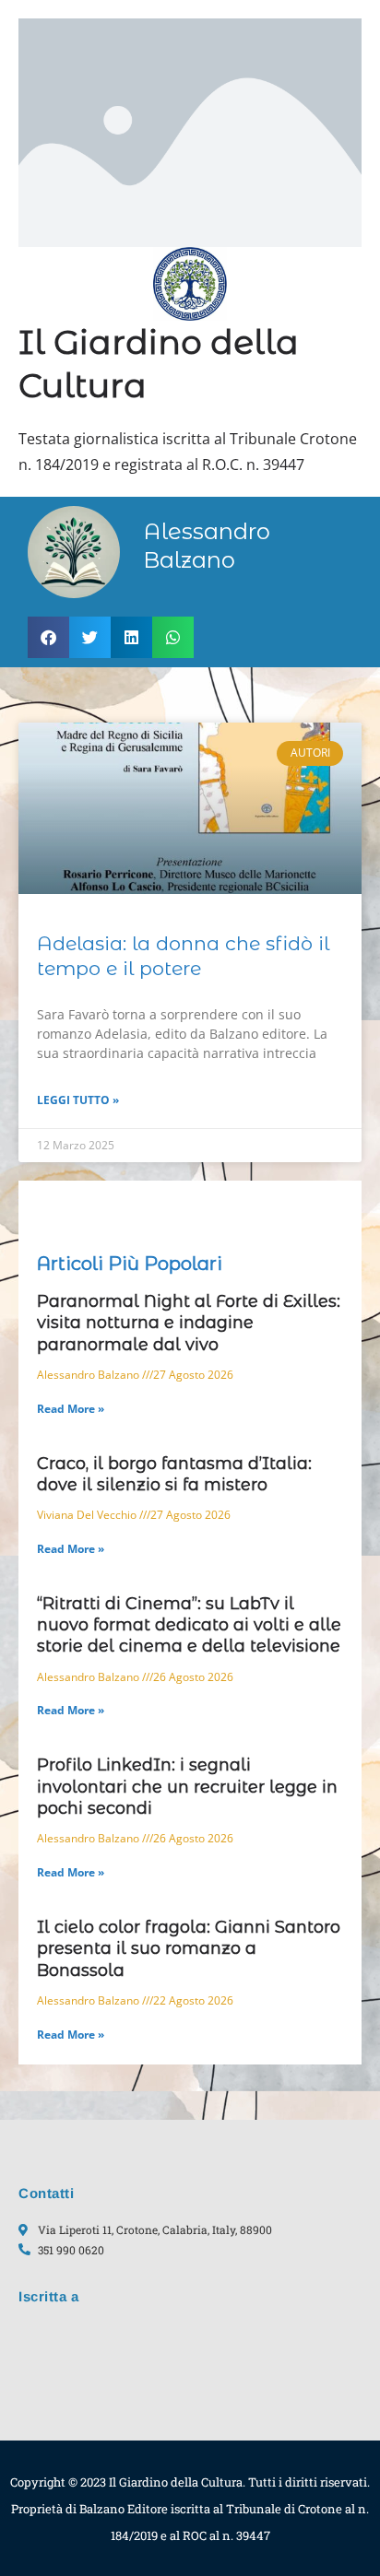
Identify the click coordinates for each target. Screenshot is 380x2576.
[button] (48, 637)
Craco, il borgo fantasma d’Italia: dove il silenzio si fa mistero (174, 1474)
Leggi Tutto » (78, 1100)
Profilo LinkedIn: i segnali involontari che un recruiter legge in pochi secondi (187, 1787)
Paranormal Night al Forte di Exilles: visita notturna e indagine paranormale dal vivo (189, 1323)
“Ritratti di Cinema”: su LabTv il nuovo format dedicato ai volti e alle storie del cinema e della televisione (189, 1625)
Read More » (71, 1409)
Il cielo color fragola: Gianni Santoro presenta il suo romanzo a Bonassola (189, 1949)
